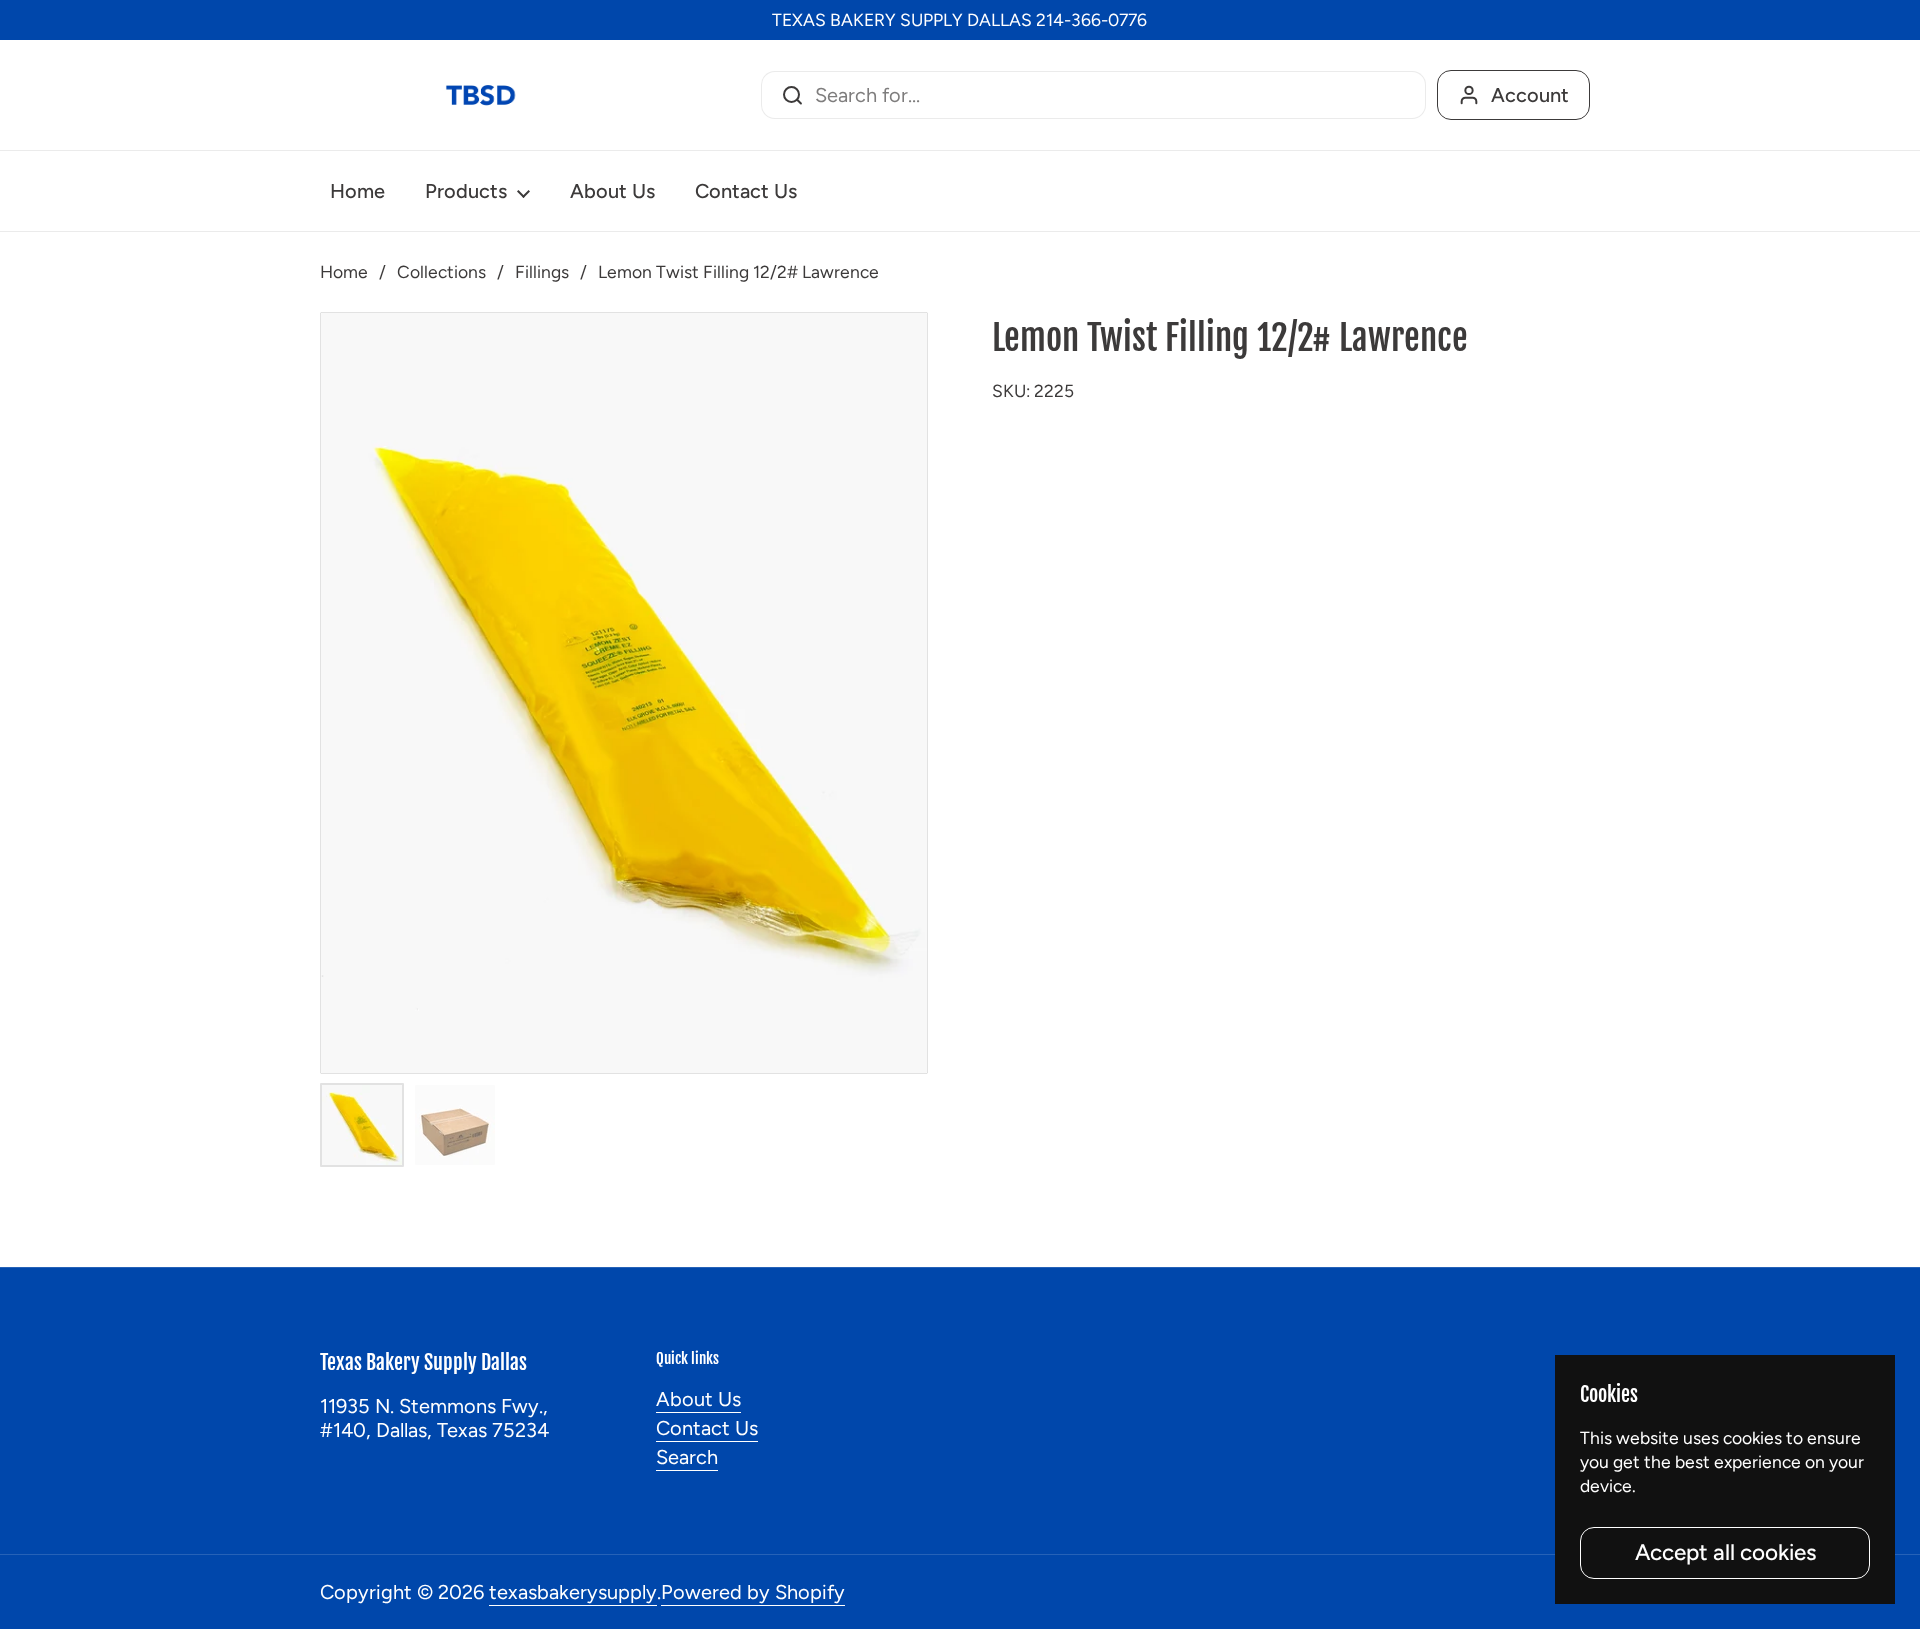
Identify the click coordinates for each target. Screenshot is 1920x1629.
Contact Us (707, 1428)
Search (687, 1457)
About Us (698, 1399)
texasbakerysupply (573, 1592)
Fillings (542, 271)
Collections (441, 271)
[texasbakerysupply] (480, 95)
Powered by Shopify (753, 1592)
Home (344, 271)
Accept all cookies (1725, 1552)
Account (1530, 95)
